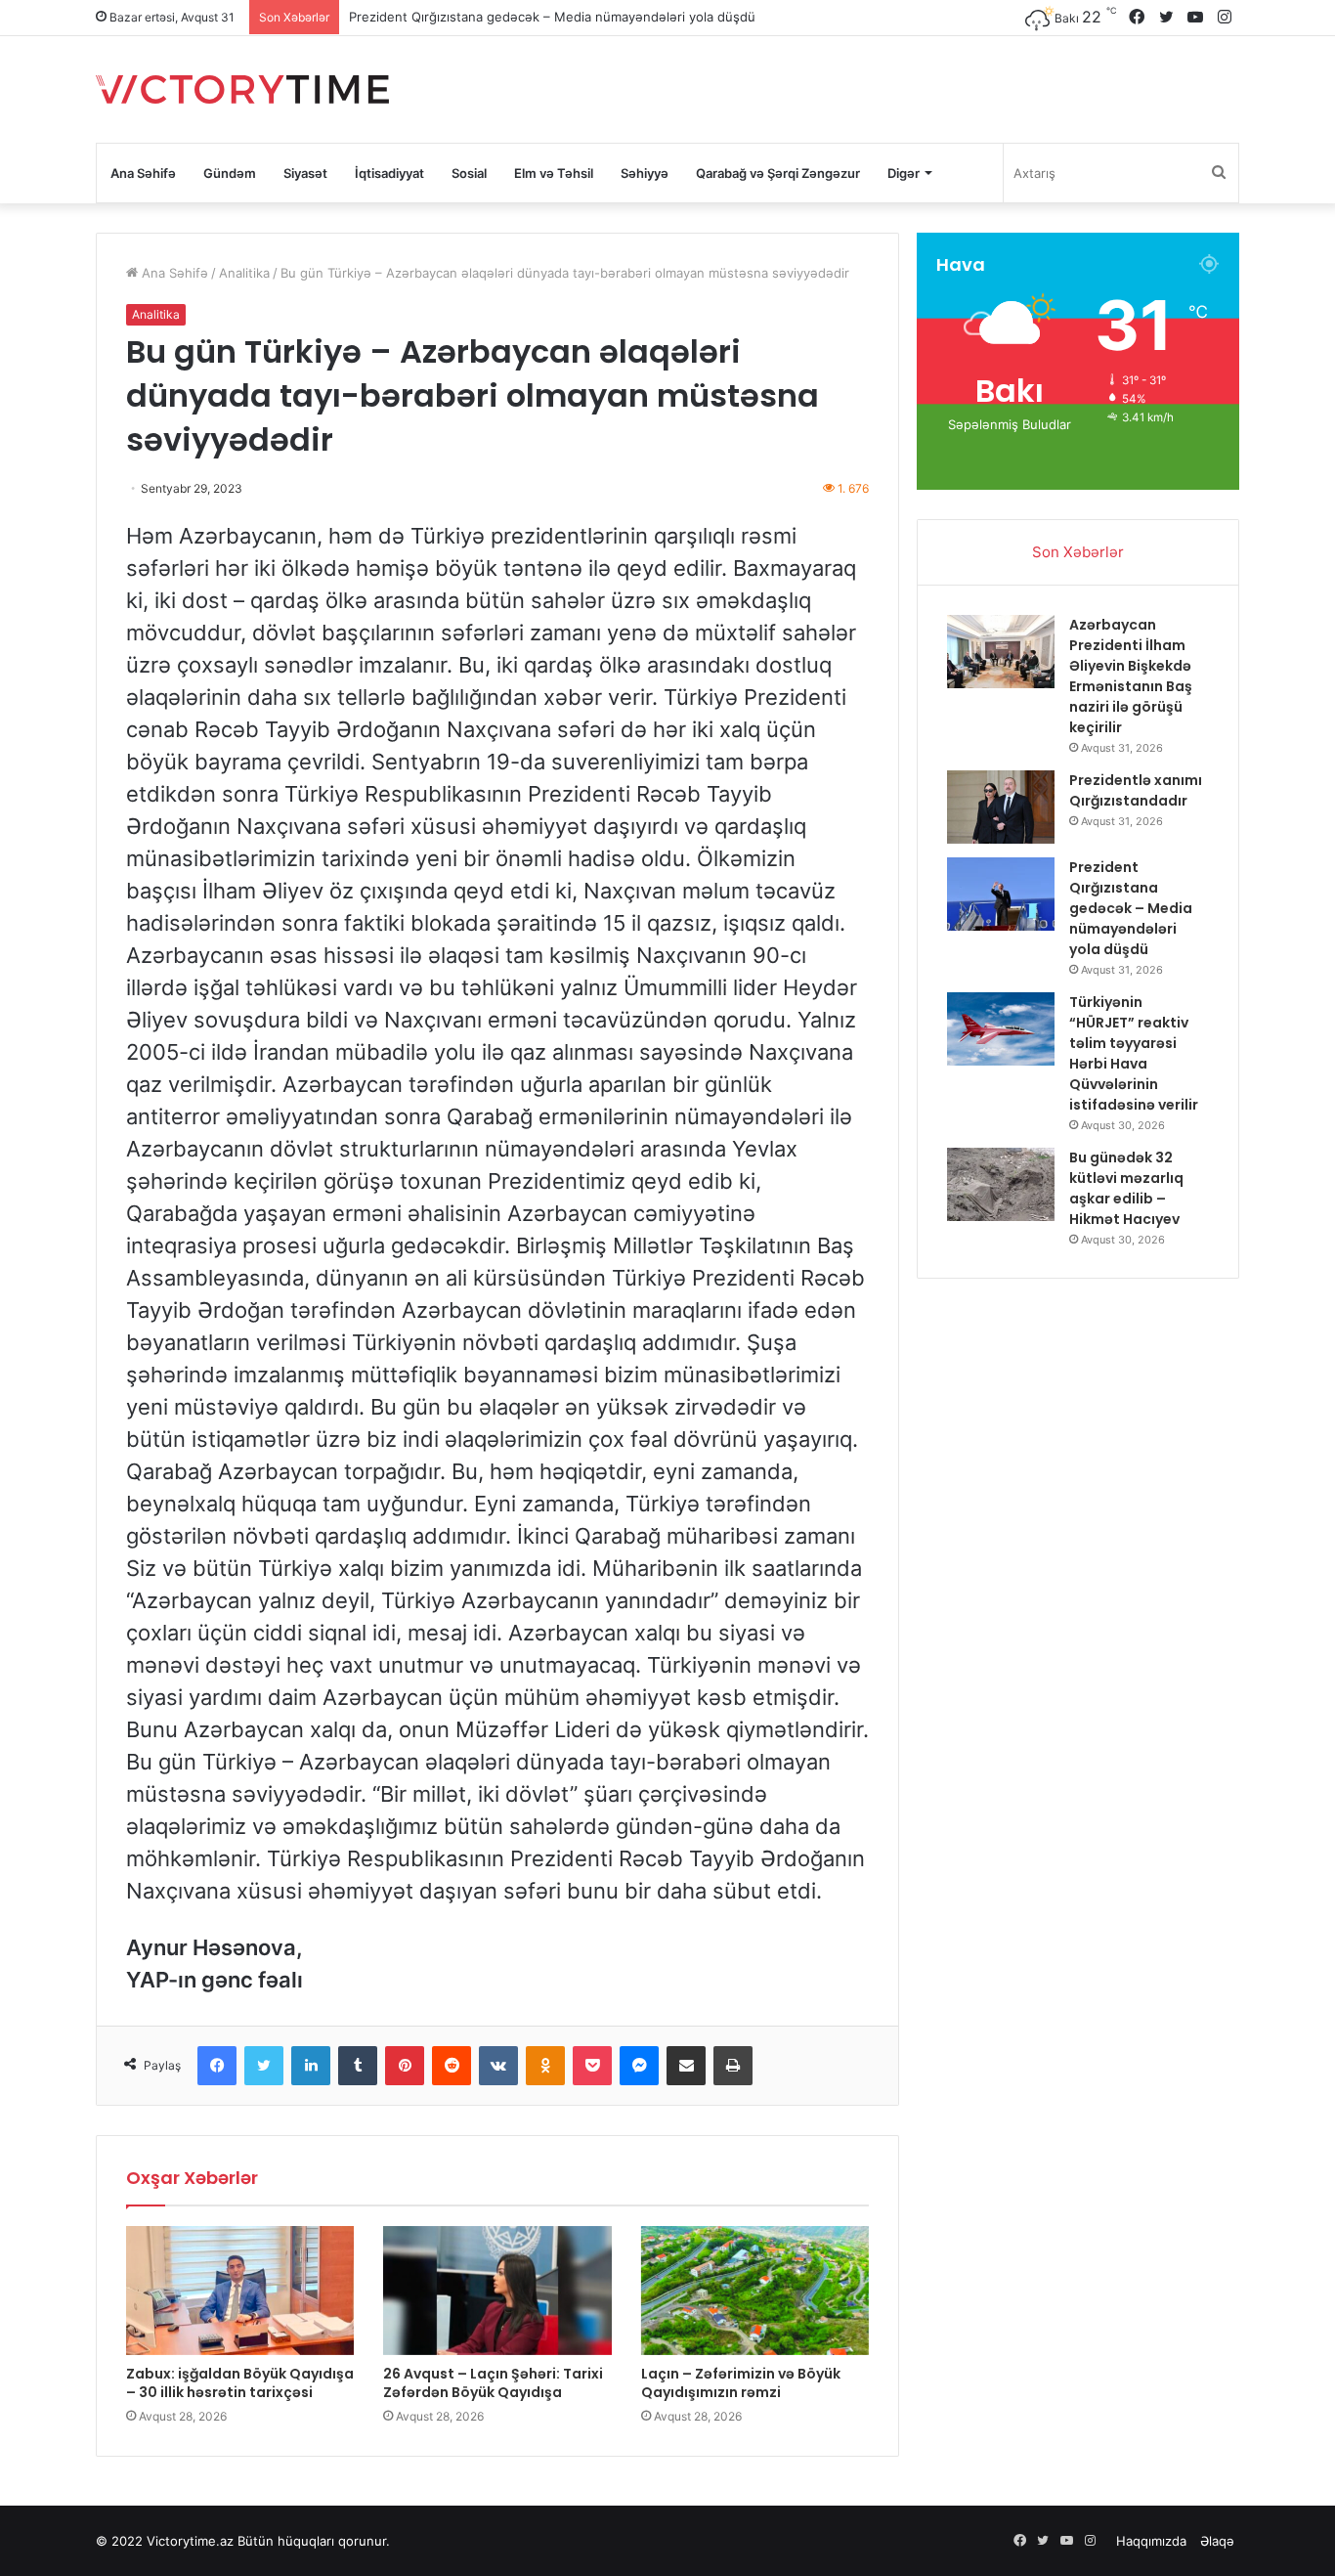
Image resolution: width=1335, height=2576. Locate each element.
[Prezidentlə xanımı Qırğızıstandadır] (1001, 807)
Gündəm (230, 173)
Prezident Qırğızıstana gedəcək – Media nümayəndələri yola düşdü (552, 17)
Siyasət (305, 173)
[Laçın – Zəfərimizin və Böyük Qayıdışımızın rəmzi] (755, 2291)
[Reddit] (452, 2066)
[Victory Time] (242, 89)
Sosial (469, 173)
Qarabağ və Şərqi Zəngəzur (778, 173)
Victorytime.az (190, 2541)
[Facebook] (217, 2066)
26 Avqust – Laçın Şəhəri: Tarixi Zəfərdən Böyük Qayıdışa (493, 2383)
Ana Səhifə (143, 173)
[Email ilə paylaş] (686, 2066)
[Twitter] (264, 2066)
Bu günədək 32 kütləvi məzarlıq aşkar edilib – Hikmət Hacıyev (1126, 1188)
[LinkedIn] (311, 2066)
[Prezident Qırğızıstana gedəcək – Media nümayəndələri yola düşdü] (1001, 894)
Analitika (244, 273)
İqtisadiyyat (389, 173)
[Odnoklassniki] (545, 2066)
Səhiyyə (645, 173)
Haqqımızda (1151, 2541)
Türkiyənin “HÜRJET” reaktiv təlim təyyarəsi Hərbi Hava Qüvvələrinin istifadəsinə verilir (1134, 1053)
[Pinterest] (405, 2066)
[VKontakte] (498, 2066)
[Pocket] (592, 2066)
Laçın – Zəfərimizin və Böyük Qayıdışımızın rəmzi (741, 2383)
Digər (904, 173)
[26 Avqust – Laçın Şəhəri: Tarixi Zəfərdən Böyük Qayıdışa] (497, 2291)
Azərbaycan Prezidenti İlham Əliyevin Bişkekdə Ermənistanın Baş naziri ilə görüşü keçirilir (1131, 676)
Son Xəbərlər (1078, 552)
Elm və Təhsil (554, 173)
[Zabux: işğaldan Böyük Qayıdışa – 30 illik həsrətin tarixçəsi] (240, 2291)
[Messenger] (639, 2066)
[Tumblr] (358, 2066)
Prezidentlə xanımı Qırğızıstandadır (1136, 790)
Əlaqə (1217, 2541)
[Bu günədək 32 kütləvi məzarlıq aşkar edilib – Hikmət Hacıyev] (1001, 1184)
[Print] (733, 2066)
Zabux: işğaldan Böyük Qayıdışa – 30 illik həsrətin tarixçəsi (240, 2383)
